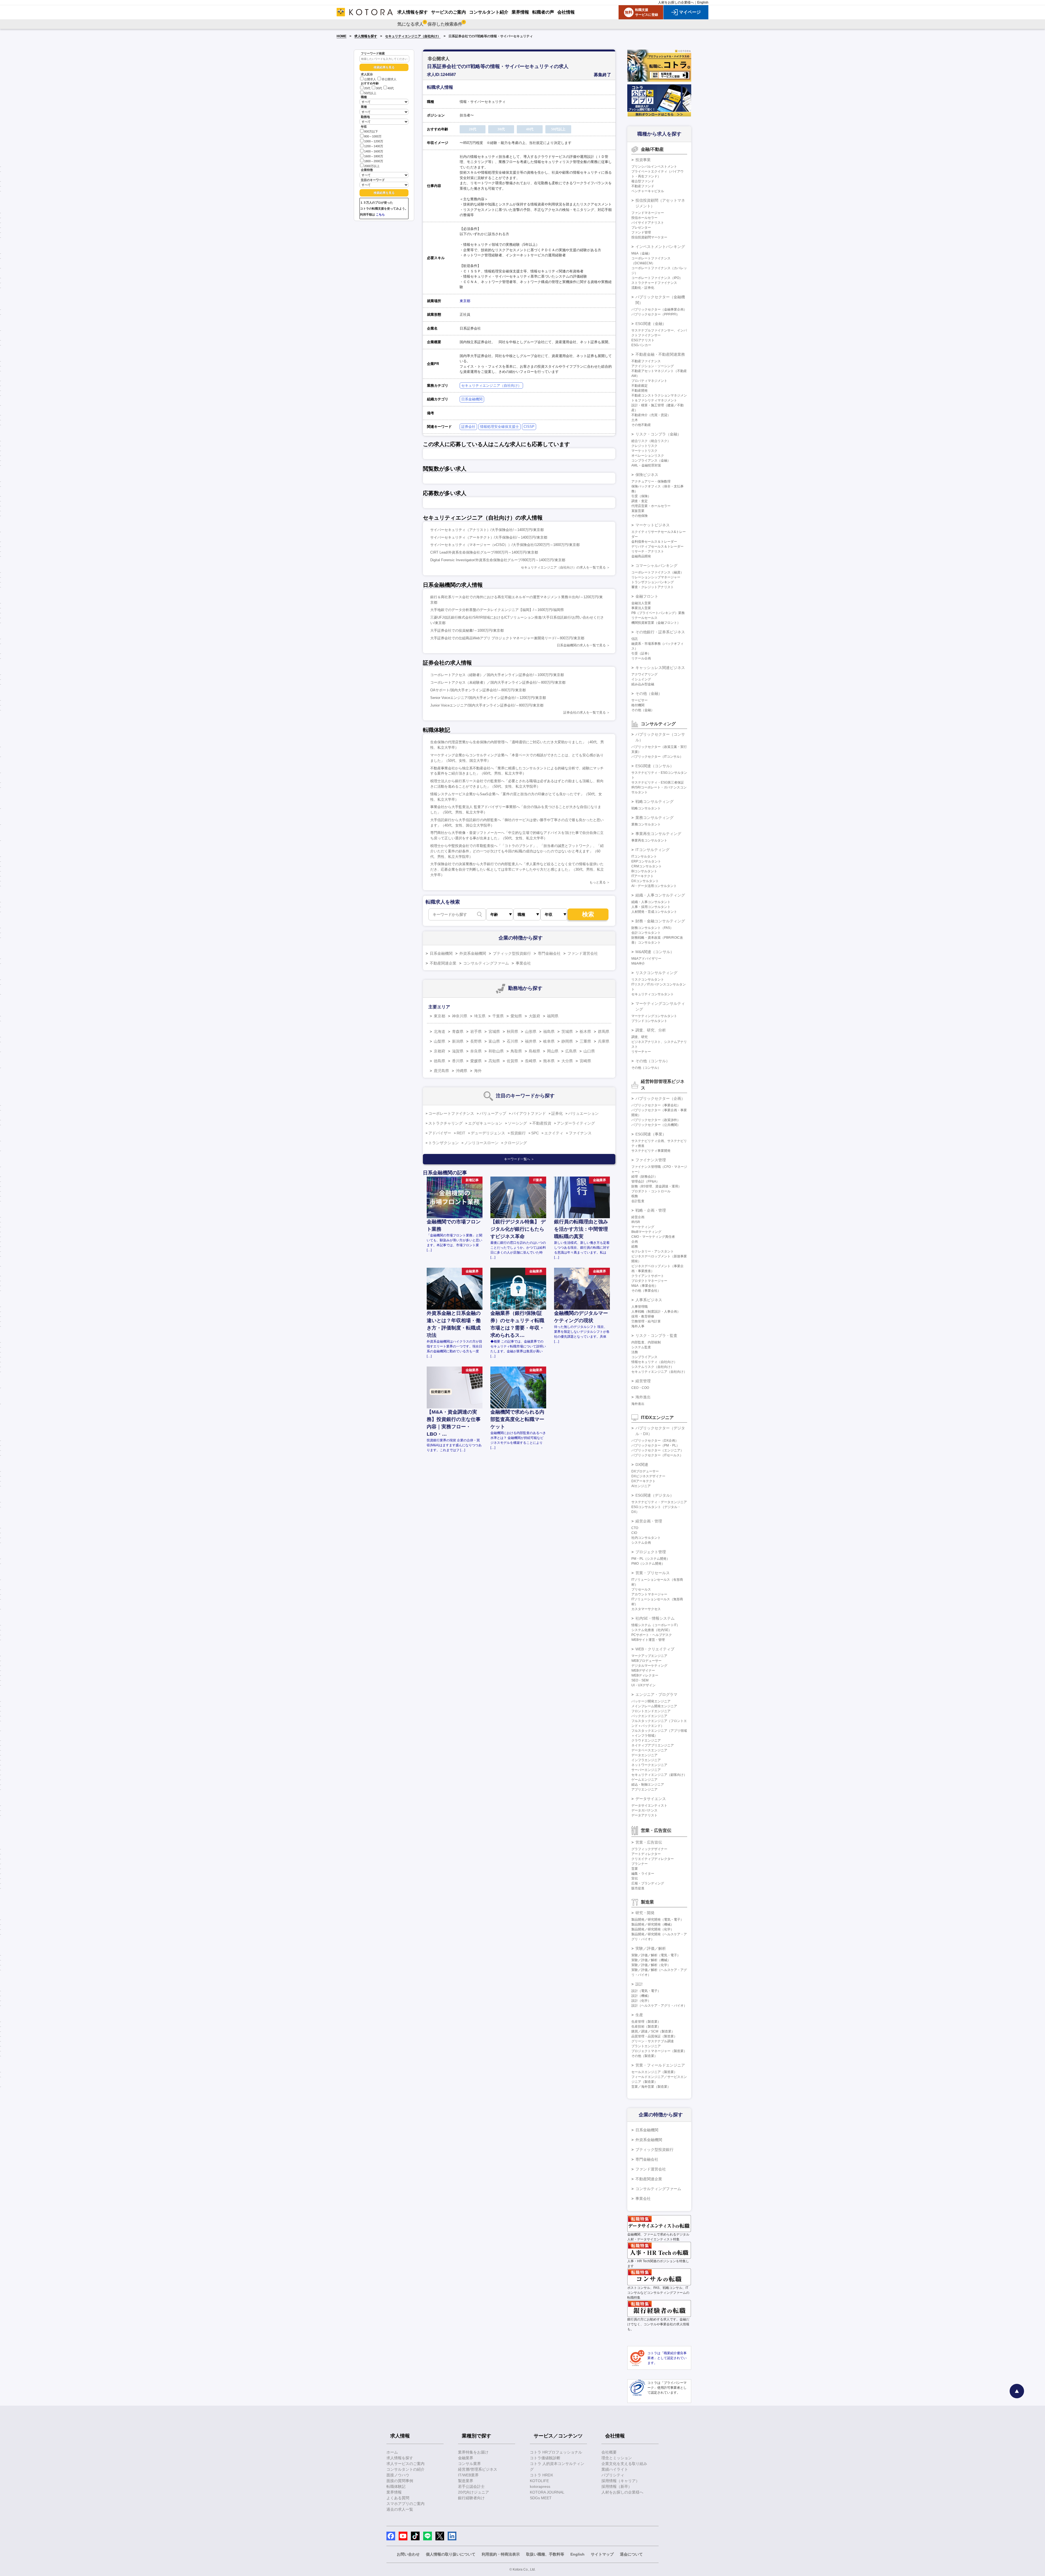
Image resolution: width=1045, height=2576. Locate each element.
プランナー (640, 1864)
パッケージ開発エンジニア (651, 1701)
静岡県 (567, 1041)
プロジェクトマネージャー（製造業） (659, 2051)
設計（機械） (641, 1996)
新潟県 (458, 1041)
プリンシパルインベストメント (654, 167)
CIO (634, 1533)
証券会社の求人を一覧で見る (585, 713)
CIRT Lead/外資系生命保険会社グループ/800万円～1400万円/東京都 (484, 552)
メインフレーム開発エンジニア (654, 1706)
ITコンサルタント (644, 856)
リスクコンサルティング (656, 973)
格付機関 (638, 705)
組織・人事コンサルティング (660, 895)
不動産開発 (640, 391)
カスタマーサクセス (646, 1609)
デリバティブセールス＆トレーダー (657, 546)
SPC (535, 1133)
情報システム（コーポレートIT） (656, 1625)
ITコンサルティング (652, 850)
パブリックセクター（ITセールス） (657, 1455)
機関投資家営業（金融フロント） (656, 623)
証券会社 (468, 427)
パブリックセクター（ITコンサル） (657, 757)
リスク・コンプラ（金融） (658, 434)
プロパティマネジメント (649, 381)
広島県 (571, 1051)
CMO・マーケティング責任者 (653, 1237)
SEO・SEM (640, 1680)
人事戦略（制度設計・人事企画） (656, 1312)
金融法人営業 (641, 603)
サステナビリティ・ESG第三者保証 (658, 782)
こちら (380, 214)
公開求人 (370, 79)
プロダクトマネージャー (649, 1281)
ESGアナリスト (643, 340)
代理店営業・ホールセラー (651, 506)
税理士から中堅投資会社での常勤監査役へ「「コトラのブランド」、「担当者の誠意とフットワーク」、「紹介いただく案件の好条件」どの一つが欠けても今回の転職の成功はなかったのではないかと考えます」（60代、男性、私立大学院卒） (517, 851)
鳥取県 (516, 1051)
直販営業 (638, 511)
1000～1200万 (374, 141)
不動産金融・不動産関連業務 (660, 354)
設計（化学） (641, 2001)
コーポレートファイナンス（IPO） (657, 278)
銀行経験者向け (471, 2498)
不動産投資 (542, 1123)
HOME (342, 36)
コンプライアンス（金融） (651, 460)
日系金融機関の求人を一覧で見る (581, 645)
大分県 (567, 1061)
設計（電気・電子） (646, 1991)
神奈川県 (460, 1016)
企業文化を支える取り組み (624, 2464)
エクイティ (554, 1133)
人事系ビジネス (649, 1300)
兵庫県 (604, 1041)
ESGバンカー (641, 345)
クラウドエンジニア (646, 1740)
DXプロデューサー (645, 1471)
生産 (639, 2015)
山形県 (531, 1031)
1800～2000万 (374, 161)
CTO (635, 1528)
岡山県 (553, 1051)
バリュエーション (583, 1113)
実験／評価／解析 (651, 1948)
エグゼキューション (485, 1123)
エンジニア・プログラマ (656, 1694)
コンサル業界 (469, 2464)
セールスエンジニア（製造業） (654, 2072)
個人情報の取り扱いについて (451, 2554)
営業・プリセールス (653, 1573)
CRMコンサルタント (647, 866)
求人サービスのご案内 (405, 2464)
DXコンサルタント (645, 881)
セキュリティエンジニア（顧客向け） (659, 1775)
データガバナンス (644, 1810)
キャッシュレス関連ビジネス (660, 668)
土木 (635, 420)
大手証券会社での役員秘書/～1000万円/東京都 (467, 630)
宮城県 (494, 1031)
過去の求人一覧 (400, 2509)
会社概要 (609, 2452)
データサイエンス (651, 1799)
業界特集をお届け (473, 2452)
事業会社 (523, 963)
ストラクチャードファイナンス (654, 283)
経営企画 (638, 1217)
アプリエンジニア (644, 1789)
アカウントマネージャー (649, 1594)
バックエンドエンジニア (649, 1716)
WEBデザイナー (643, 1671)
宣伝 (635, 1878)
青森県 (458, 1031)
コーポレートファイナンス (451, 1113)
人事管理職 (640, 1307)
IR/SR (636, 1222)
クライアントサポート (648, 1276)
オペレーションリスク (648, 456)
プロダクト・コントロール (651, 1191)
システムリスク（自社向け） (653, 1367)
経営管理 (643, 1381)
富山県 (494, 1041)
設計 (639, 1984)
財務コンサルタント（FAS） (652, 928)
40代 (391, 88)
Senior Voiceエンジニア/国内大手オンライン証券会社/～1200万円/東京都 (488, 698)
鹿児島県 (441, 1071)
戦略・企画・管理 (651, 1210)
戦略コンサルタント (646, 808)
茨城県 (567, 1031)
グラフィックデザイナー (649, 1849)
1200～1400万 (374, 146)
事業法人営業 (641, 608)
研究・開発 (645, 1913)
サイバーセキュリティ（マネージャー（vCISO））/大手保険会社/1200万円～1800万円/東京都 (505, 545)
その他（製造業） (644, 2056)
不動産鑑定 (640, 386)
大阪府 (534, 1016)
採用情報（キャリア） (620, 2481)
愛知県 (516, 1016)
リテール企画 (641, 658)
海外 (478, 1071)
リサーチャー (641, 1052)
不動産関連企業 (443, 963)
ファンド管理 (641, 232)
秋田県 (512, 1031)
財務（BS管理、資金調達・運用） (656, 1186)
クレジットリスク (644, 446)
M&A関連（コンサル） (655, 952)
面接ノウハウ (398, 2475)
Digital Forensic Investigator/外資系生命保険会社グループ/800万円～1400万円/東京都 (498, 560)
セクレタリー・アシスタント (653, 1251)
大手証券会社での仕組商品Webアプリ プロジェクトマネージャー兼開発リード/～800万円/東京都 (507, 638)
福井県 (531, 1041)
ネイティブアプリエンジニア (653, 1745)
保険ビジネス (647, 475)
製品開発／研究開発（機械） (653, 1924)
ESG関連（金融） (651, 324)
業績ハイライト (615, 2469)
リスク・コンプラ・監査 (656, 1335)
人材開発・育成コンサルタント (654, 912)
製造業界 (466, 2481)
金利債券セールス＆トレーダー (654, 542)
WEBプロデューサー (646, 1661)
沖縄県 (462, 1071)
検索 (588, 914)
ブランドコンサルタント (649, 1021)
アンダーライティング (576, 1123)
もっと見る (598, 882)
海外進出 (643, 1397)
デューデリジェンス (488, 1133)
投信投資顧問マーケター (649, 237)
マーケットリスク (644, 451)
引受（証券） (641, 653)
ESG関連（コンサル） (655, 766)
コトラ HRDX (541, 2475)
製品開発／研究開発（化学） (653, 1929)
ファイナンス (580, 1133)
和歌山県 (496, 1051)
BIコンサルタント (644, 871)
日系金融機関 (472, 399)
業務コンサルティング (654, 818)
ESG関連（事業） (651, 1134)
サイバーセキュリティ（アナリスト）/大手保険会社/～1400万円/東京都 (487, 530)
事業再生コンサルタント (649, 840)
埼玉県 (480, 1016)
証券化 (557, 1113)
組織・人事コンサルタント (651, 902)
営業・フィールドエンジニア (660, 2065)
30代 (379, 88)
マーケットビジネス (653, 525)
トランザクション (444, 1143)
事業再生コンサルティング (658, 834)
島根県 (534, 1051)
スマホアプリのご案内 (405, 2504)
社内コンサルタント (646, 1538)
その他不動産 (641, 425)
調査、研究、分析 (651, 1030)
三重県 (585, 1041)
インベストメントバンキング (660, 247)
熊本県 (549, 1061)
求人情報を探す (366, 36)
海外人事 (638, 1326)
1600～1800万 (374, 156)
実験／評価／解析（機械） (651, 1960)
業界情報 (394, 2492)
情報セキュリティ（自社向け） (654, 1362)
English (703, 2)
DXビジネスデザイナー (648, 1476)
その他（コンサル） (653, 1061)
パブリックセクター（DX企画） (655, 1441)
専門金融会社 (549, 953)
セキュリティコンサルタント (653, 994)
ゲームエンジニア (644, 1780)
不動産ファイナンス (646, 361)
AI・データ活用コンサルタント (654, 886)
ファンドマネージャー (648, 213)
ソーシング (517, 1123)
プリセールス (641, 1589)
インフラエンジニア (646, 1760)
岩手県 (476, 1031)
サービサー (640, 700)
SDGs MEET (541, 2498)
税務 (635, 1196)
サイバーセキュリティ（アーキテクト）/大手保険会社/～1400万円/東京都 (489, 537)
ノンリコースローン (481, 1143)
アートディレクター (646, 1854)
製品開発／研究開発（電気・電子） (657, 1920)
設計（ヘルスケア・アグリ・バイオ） (659, 2006)
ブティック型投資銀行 (512, 953)
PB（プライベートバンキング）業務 (658, 613)
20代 (367, 88)
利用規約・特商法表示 (501, 2554)
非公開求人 (389, 79)
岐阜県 (549, 1041)
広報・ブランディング (648, 1883)
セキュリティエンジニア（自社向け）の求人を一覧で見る (563, 567)
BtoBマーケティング (646, 1232)
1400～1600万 (374, 151)
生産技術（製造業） (646, 2027)
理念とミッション (617, 2458)
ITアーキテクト (643, 876)
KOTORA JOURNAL (547, 2492)
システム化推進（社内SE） (651, 1630)
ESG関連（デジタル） (655, 1495)
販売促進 (638, 1888)
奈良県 (476, 1051)
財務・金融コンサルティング (660, 921)
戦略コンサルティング (654, 802)
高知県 (494, 1061)
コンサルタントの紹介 (405, 2469)
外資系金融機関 (473, 953)
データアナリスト (644, 1815)
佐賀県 (512, 1061)
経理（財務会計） (644, 1177)
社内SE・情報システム (655, 1618)
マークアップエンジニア (649, 1656)
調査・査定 (640, 501)
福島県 (549, 1031)
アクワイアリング (644, 674)
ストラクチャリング (445, 1123)
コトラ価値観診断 (545, 2458)
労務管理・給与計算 (646, 1321)
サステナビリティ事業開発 (651, 1151)
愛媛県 (476, 1061)
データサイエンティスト (649, 1806)
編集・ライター (643, 1874)
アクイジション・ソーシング (653, 366)
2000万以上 (372, 166)
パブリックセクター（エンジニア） (657, 1450)
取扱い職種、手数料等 (545, 2554)
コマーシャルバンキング (656, 566)
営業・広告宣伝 (649, 1842)
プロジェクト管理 (651, 1552)
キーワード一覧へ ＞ (519, 1159)
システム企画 (641, 1543)
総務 (635, 1246)
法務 (635, 1352)
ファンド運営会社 (583, 953)
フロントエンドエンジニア (651, 1711)
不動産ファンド (643, 186)
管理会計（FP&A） (645, 1181)
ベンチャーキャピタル (648, 191)
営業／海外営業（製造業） (651, 2087)
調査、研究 (640, 1037)
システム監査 (641, 1347)
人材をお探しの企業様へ (676, 2)
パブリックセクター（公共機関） (656, 1125)
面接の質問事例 (400, 2481)
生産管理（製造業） (646, 2022)
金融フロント (647, 596)
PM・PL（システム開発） (651, 1559)
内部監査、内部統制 (646, 1342)
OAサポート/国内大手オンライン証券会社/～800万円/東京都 (478, 690)
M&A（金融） (641, 253)
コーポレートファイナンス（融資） (657, 572)
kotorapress (540, 2486)
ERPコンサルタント (646, 861)
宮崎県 (585, 1061)
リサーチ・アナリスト (648, 551)
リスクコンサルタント (648, 980)
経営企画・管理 (649, 1521)
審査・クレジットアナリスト (653, 587)
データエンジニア (644, 1755)
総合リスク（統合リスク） (651, 441)
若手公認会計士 (471, 2486)
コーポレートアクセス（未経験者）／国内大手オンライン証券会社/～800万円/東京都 (498, 682)
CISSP (529, 427)
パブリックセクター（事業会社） (656, 1105)
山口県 (589, 1051)
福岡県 (553, 1016)
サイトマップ (602, 2554)
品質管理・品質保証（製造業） (654, 2036)
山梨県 (439, 1041)
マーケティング (643, 1227)
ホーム (392, 2452)
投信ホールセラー (644, 218)
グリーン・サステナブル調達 (653, 2041)
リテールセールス (644, 618)
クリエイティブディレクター (653, 1859)
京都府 (439, 1051)
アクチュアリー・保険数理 (651, 481)
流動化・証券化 (643, 288)
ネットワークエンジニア (649, 1765)
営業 (635, 1869)
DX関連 (642, 1464)
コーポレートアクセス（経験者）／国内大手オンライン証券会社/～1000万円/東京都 (497, 675)
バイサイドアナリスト (648, 223)
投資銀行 (518, 1133)
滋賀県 (458, 1051)
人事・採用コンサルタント (651, 907)
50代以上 (370, 93)
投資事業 (643, 160)
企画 (635, 1242)
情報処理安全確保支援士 (500, 427)
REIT (461, 1133)
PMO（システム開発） (648, 1564)
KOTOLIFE (539, 2481)
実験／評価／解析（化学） (651, 1965)
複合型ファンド (643, 181)
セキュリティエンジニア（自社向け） (413, 36)
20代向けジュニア (474, 2492)
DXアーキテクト (643, 1481)
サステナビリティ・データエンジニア (659, 1502)
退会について (631, 2554)
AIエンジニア (641, 1486)
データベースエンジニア (649, 1750)
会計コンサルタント (646, 933)
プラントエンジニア (646, 2046)
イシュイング (641, 679)
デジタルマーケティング (649, 1666)
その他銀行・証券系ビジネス (660, 632)
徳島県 (439, 1061)
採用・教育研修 (643, 1316)
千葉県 (498, 1016)
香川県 (458, 1061)
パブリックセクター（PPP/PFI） (655, 314)
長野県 (476, 1041)
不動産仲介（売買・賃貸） (651, 415)
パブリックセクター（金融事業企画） (659, 309)
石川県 (512, 1041)
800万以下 (371, 131)
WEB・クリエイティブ (655, 1649)
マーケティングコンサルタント (654, 1016)
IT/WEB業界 (468, 2475)
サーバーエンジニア (646, 1770)
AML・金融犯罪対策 (646, 465)
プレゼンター (641, 228)
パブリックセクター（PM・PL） (655, 1445)
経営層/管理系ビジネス (478, 2469)
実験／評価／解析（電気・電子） (656, 1955)
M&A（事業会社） (645, 1286)
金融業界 (466, 2458)
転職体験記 (396, 2486)
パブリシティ (613, 2475)
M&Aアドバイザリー (646, 959)
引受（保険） (641, 496)
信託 (635, 639)
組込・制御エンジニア (648, 1785)
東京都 (465, 301)
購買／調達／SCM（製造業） (653, 2031)
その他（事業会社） (646, 1291)
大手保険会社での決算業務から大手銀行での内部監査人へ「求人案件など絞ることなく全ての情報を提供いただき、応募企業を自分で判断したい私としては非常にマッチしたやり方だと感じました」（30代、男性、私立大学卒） (517, 869)
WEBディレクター (645, 1675)
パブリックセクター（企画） (660, 1098)
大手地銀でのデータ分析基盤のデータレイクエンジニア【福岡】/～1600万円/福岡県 (497, 610)
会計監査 (638, 1201)
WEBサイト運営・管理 (648, 1640)
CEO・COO (640, 1388)
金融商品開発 (641, 556)
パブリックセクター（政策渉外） (656, 1120)
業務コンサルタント (646, 824)
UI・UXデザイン (643, 1685)
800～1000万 (373, 136)
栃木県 (585, 1031)
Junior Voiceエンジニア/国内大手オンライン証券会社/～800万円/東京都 (487, 705)
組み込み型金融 (643, 684)
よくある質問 (398, 2498)
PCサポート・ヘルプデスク (652, 1635)
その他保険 (640, 516)
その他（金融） (649, 693)
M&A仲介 (638, 963)
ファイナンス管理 (651, 1160)
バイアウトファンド (529, 1113)
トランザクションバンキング (653, 582)
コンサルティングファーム (486, 963)
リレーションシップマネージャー (656, 577)
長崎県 (531, 1061)
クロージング (515, 1143)
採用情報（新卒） (617, 2486)
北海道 (439, 1031)
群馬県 (604, 1031)
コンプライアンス (644, 1357)
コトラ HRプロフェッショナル (556, 2452)
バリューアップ (493, 1113)
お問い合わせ (408, 2554)
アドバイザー (440, 1133)
